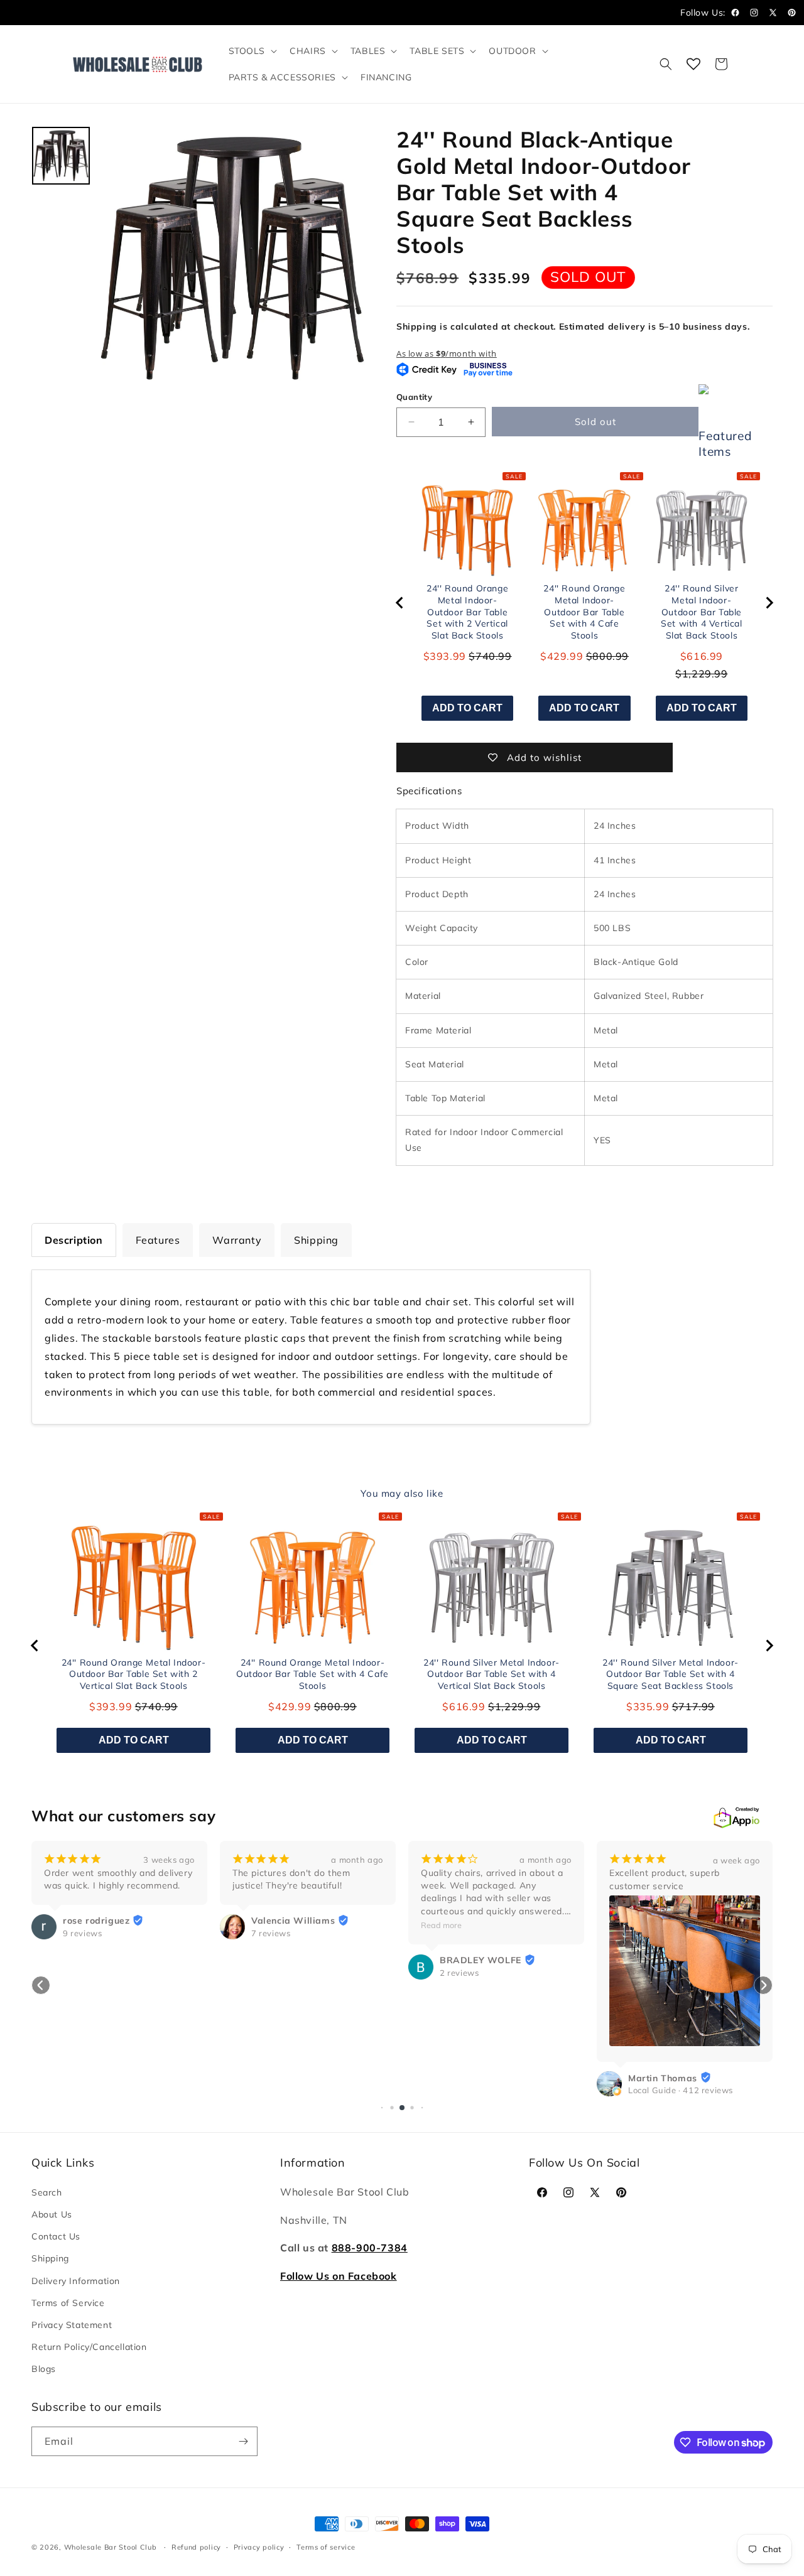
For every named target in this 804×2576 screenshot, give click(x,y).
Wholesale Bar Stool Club (111, 2547)
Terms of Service (68, 2303)
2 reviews (271, 1973)
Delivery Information (76, 2281)
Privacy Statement (72, 2325)
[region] (584, 603)
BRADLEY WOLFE (292, 1961)
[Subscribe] (243, 2441)
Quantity (414, 397)
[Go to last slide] (400, 603)
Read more (253, 1925)
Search (47, 2192)
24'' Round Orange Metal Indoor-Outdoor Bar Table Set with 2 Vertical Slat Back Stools (467, 612)
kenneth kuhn (658, 1921)
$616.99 (702, 656)
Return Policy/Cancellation (89, 2347)
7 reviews (82, 1933)
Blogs (44, 2369)
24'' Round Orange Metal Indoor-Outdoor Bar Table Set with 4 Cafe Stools (584, 612)
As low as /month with (447, 353)
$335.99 (648, 1706)
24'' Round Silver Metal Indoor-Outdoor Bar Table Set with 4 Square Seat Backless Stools (671, 1674)
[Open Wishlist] (693, 64)
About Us (52, 2214)
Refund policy (196, 2547)
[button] (252, 51)
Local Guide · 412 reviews (492, 2090)
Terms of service (326, 2547)
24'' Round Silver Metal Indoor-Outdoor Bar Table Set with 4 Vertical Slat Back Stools (701, 612)
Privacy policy (259, 2547)
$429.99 (562, 656)
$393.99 (445, 656)
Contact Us (56, 2236)
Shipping (50, 2258)
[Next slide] (769, 603)
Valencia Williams (105, 1921)
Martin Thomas (474, 2078)
